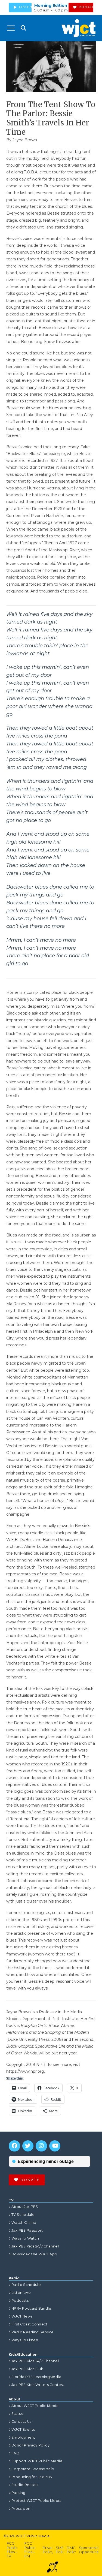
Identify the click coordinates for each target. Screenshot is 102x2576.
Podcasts (20, 2300)
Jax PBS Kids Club (27, 2369)
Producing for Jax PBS (32, 2477)
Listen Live (21, 2293)
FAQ (15, 2453)
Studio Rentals (25, 2485)
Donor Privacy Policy (30, 2445)
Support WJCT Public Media (37, 2461)
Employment (23, 2437)
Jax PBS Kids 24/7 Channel (35, 2246)
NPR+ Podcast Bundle (31, 2308)
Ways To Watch (25, 2238)
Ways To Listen (25, 2340)
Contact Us (21, 2422)
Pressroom (21, 2509)
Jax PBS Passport (27, 2230)
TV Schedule (23, 2215)
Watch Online (24, 2223)
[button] (11, 28)
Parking (18, 2493)
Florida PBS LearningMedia (36, 2377)
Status (17, 2414)
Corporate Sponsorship (33, 2469)
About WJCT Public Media (35, 2406)
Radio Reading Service (33, 2332)
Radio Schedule (26, 2285)
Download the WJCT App (34, 2254)
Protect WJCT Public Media (36, 2501)
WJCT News (22, 2316)
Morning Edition (51, 5)
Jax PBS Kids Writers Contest (38, 2385)
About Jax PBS (25, 2207)
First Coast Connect (30, 2324)
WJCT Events (23, 2429)
